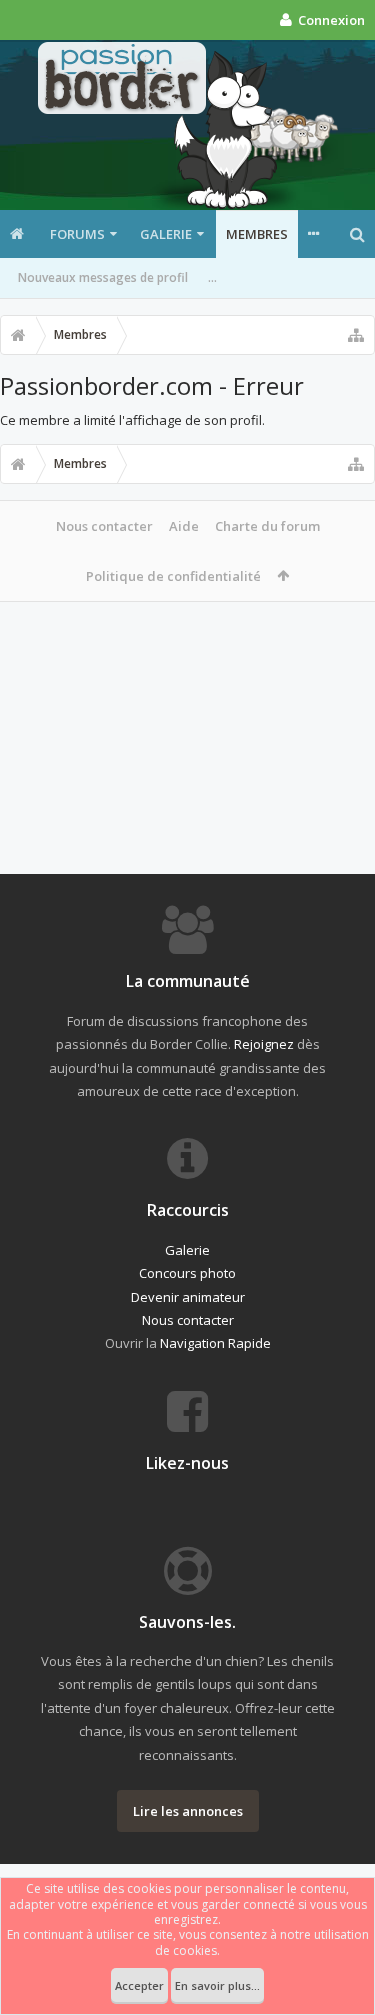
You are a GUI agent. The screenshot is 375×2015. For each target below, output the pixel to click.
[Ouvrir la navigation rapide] (356, 335)
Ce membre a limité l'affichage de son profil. (132, 420)
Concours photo (187, 1273)
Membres (257, 234)
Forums (77, 234)
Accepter (139, 1985)
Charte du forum (267, 526)
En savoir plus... (217, 1985)
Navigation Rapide (215, 1343)
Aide (184, 526)
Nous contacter (104, 526)
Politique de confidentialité (173, 576)
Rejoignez (264, 1044)
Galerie (166, 234)
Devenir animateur (188, 1297)
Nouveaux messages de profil (103, 277)
